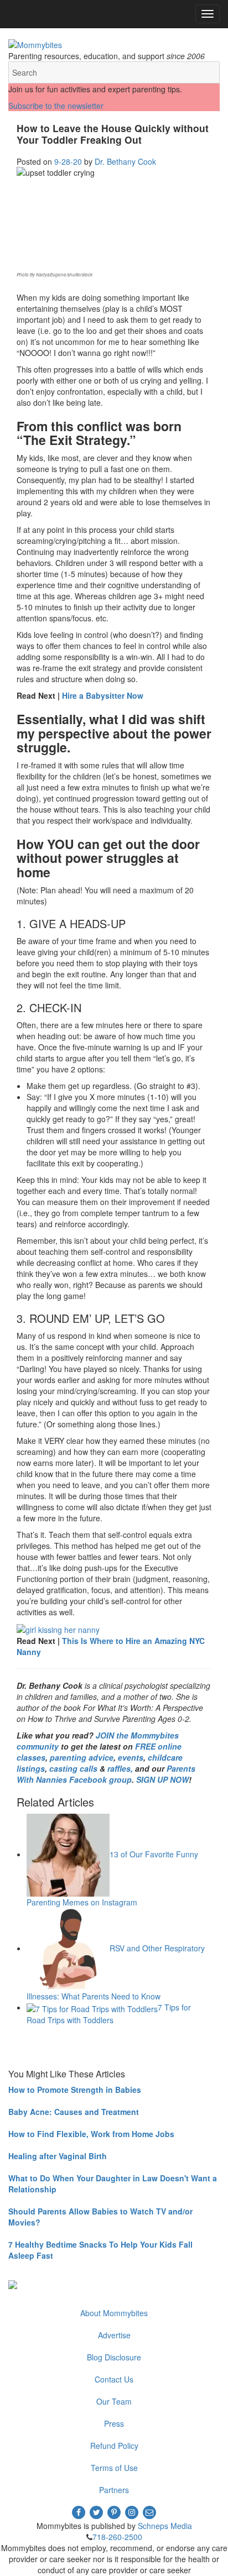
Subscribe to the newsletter (56, 106)
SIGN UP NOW (162, 1779)
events (131, 1757)
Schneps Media (165, 2526)
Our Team (114, 2401)
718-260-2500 (117, 2537)
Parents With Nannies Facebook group (106, 1774)
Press (114, 2423)
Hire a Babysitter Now (103, 695)
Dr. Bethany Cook (125, 161)
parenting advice (82, 1757)
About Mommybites (114, 2313)
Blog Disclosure (114, 2357)
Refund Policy (114, 2446)
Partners (114, 2490)
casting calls (73, 1768)
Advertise (114, 2335)
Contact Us (114, 2379)
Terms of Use (114, 2468)
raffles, (120, 1768)
